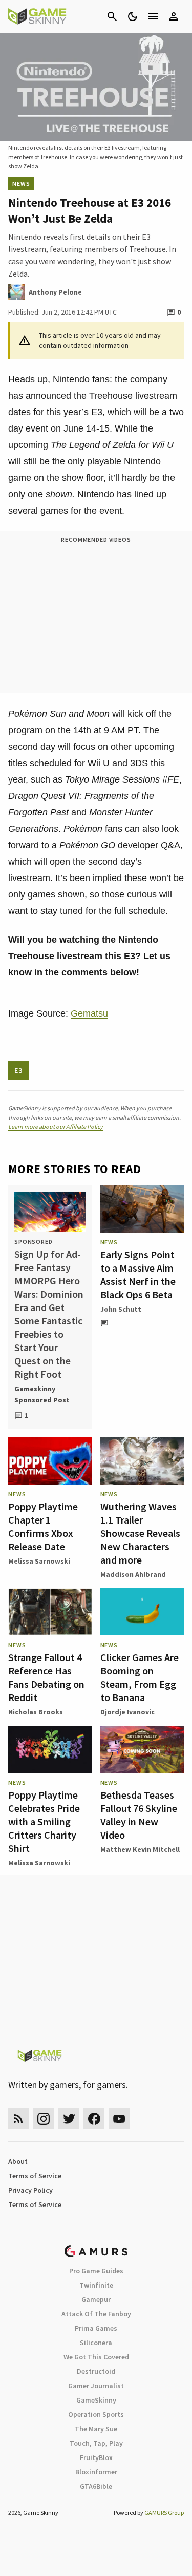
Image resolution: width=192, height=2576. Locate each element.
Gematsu (89, 1013)
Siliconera (96, 2343)
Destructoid (96, 2371)
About (18, 2161)
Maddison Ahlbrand (133, 1574)
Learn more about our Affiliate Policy (56, 1127)
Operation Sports (96, 2414)
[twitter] (69, 2119)
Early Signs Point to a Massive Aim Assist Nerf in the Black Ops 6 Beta (138, 1274)
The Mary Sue (96, 2429)
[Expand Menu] (153, 16)
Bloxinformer (96, 2472)
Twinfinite (96, 2285)
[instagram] (43, 2119)
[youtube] (119, 2119)
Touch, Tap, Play (96, 2443)
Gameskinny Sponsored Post (42, 1394)
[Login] (174, 16)
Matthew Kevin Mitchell (140, 1849)
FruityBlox (96, 2457)
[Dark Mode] (133, 16)
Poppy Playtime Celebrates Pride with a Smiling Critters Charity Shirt (44, 1821)
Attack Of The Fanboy (96, 2314)
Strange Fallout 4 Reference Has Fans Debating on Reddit (46, 1677)
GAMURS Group (164, 2513)
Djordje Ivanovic (127, 1712)
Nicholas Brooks (36, 1712)
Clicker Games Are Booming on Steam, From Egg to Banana (140, 1677)
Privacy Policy (30, 2190)
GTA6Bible (96, 2486)
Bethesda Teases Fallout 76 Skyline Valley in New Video (139, 1815)
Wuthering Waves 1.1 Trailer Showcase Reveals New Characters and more (140, 1533)
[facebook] (94, 2119)
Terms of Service (35, 2176)
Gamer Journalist (96, 2386)
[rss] (18, 2119)
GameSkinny (96, 2400)
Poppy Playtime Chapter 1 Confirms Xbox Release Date (43, 1526)
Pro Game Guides (96, 2271)
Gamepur (96, 2299)
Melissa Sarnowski (39, 1561)
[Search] (112, 16)
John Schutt (121, 1309)
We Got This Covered (96, 2357)
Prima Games (96, 2328)
